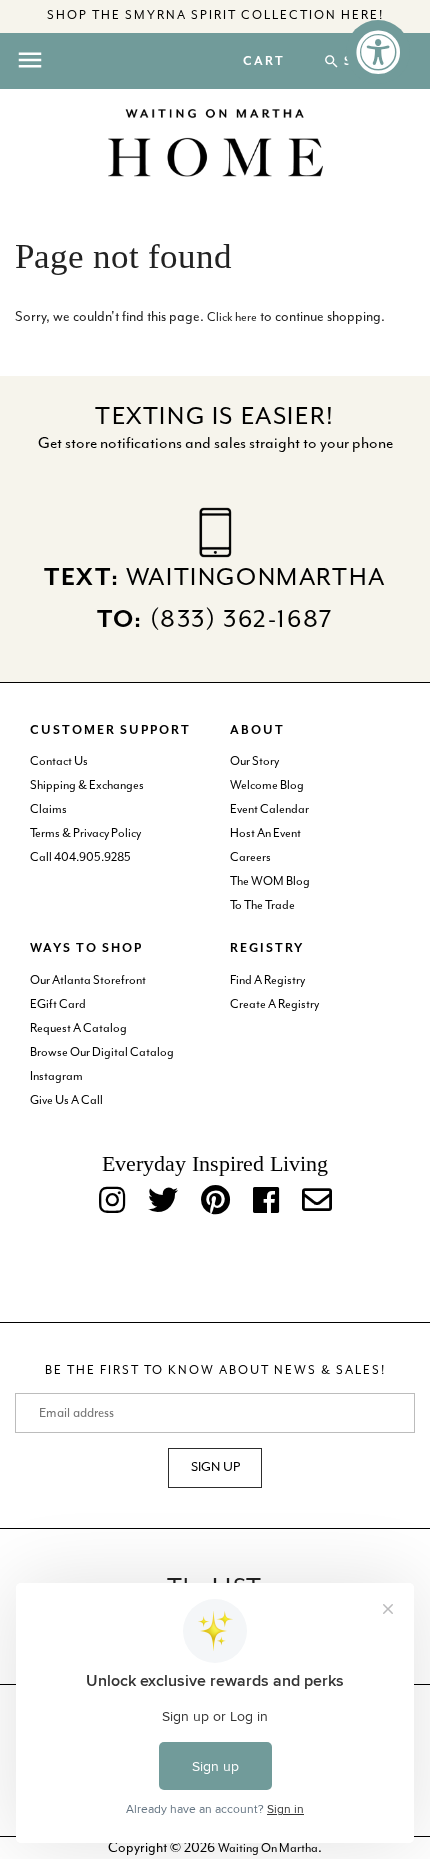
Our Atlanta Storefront (88, 980)
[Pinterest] (215, 1202)
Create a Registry (274, 1004)
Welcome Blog (267, 785)
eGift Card (58, 1004)
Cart (264, 62)
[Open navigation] (30, 60)
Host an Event (265, 833)
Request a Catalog (78, 1028)
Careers (250, 857)
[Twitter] (163, 1202)
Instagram (56, 1076)
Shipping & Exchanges (87, 785)
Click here (232, 317)
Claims (48, 809)
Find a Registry (267, 980)
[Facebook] (266, 1202)
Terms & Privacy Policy (85, 833)
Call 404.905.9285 (80, 857)
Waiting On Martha (268, 1848)
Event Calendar (269, 809)
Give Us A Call (66, 1100)
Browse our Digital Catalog (102, 1052)
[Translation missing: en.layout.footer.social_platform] (317, 1202)
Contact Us (59, 761)
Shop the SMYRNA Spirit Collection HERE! (215, 15)
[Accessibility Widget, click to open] (378, 52)
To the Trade (262, 905)
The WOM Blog (270, 881)
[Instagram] (112, 1202)
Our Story (254, 761)
